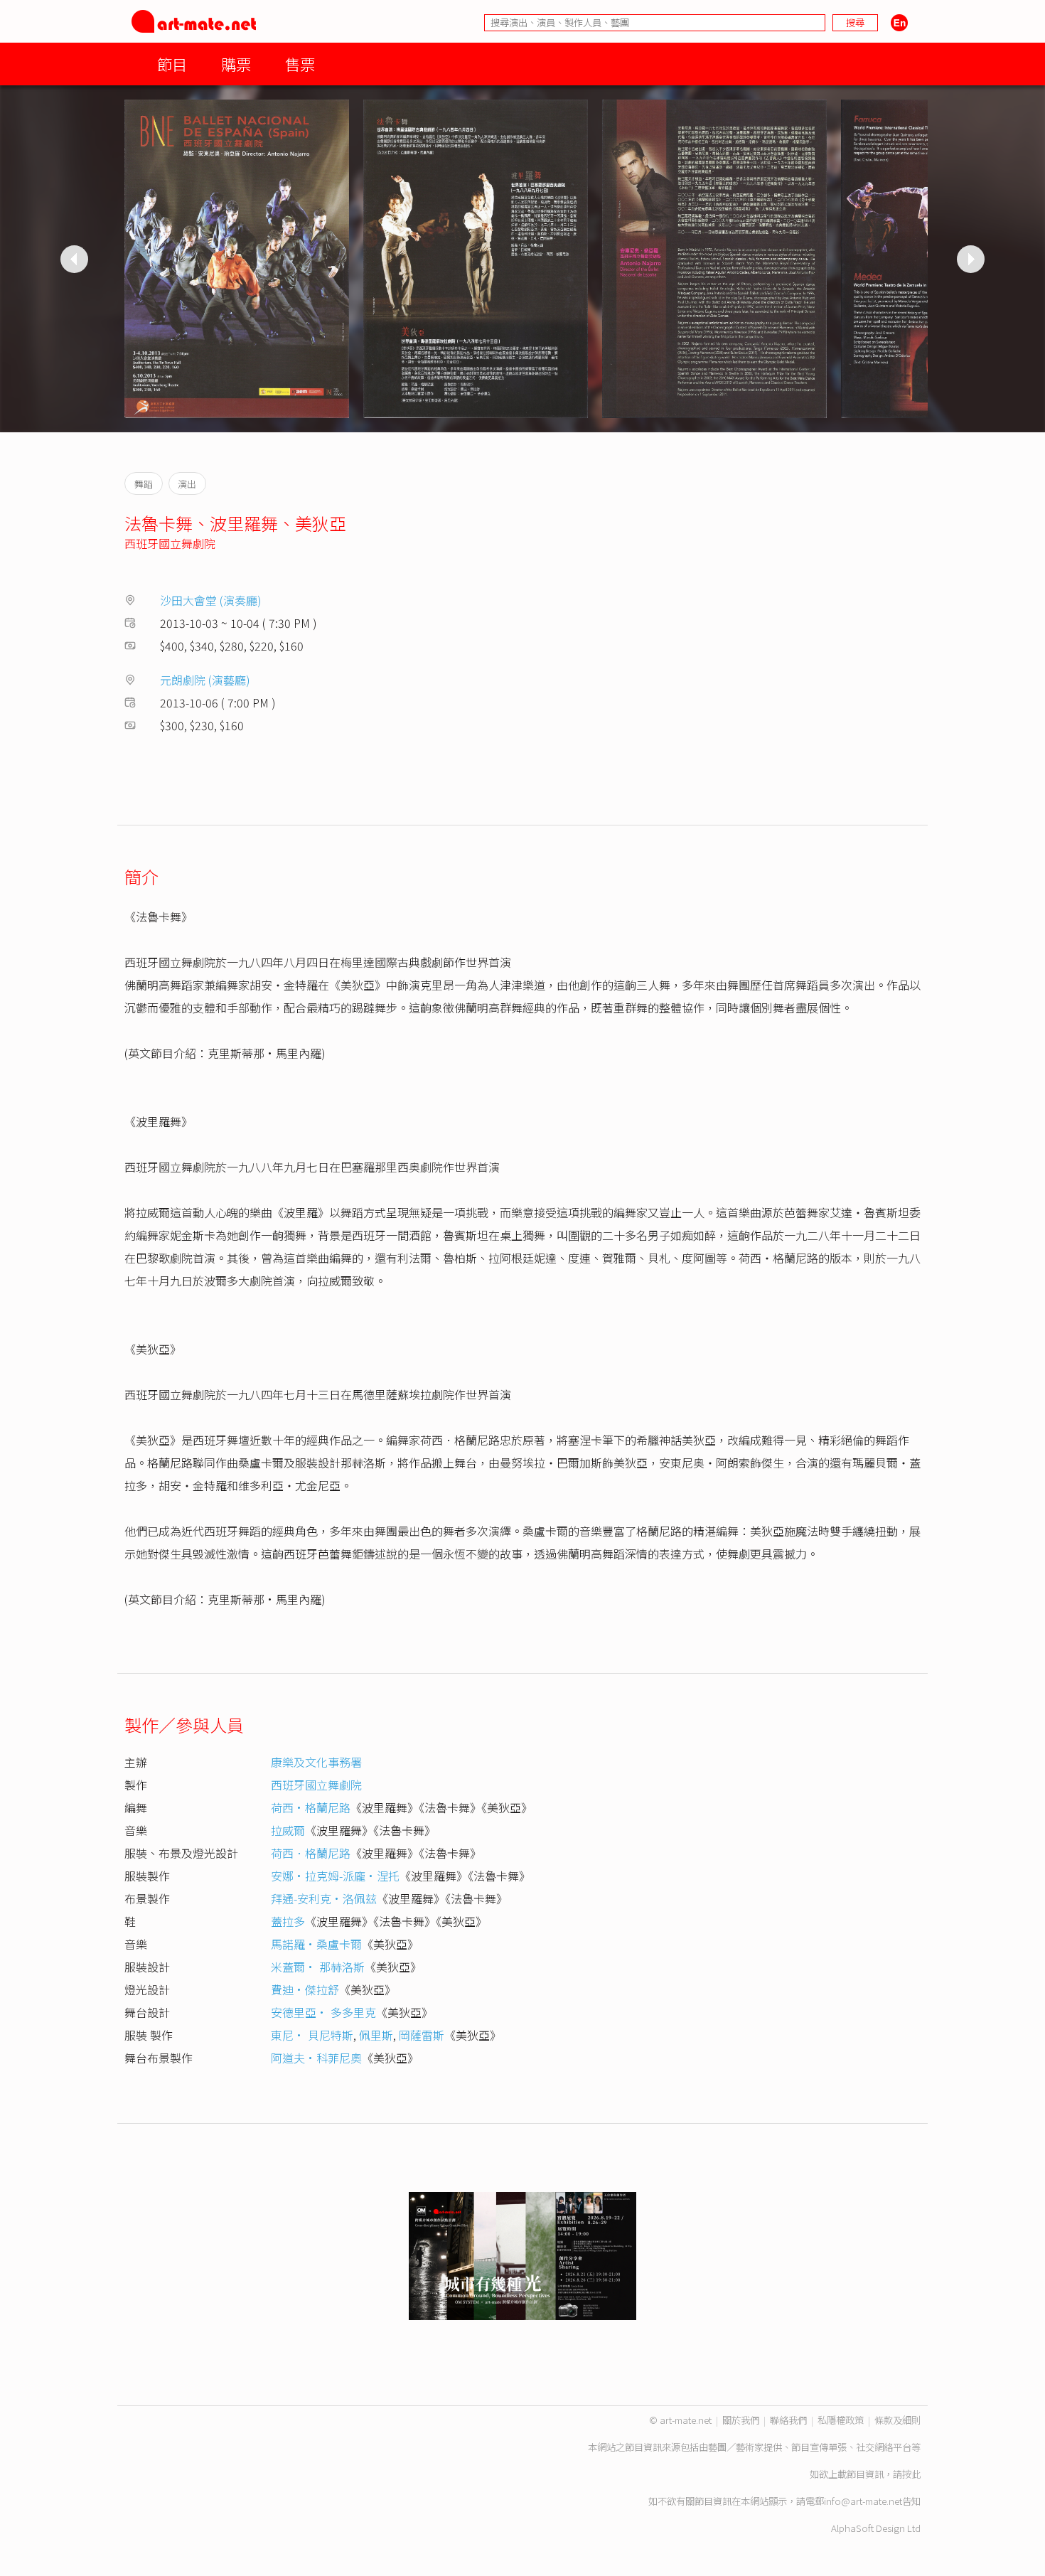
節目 (172, 64)
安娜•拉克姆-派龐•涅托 (335, 1876)
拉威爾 (288, 1830)
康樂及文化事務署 (316, 1762)
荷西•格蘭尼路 (311, 1807)
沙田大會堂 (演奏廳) (211, 600)
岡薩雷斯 (422, 2035)
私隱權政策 (841, 2420)
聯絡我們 (788, 2420)
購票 (236, 64)
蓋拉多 (288, 1921)
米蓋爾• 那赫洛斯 (318, 1967)
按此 (911, 2474)
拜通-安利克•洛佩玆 (324, 1898)
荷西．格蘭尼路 (311, 1853)
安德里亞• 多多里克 (323, 2012)
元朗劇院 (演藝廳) (205, 680)
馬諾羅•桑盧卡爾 (316, 1944)
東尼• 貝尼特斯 (312, 2035)
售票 (300, 64)
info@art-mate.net (863, 2501)
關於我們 (741, 2420)
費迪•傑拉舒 (305, 1989)
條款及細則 (897, 2420)
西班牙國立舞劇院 (170, 543)
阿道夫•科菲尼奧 (316, 2058)
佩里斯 (376, 2035)
